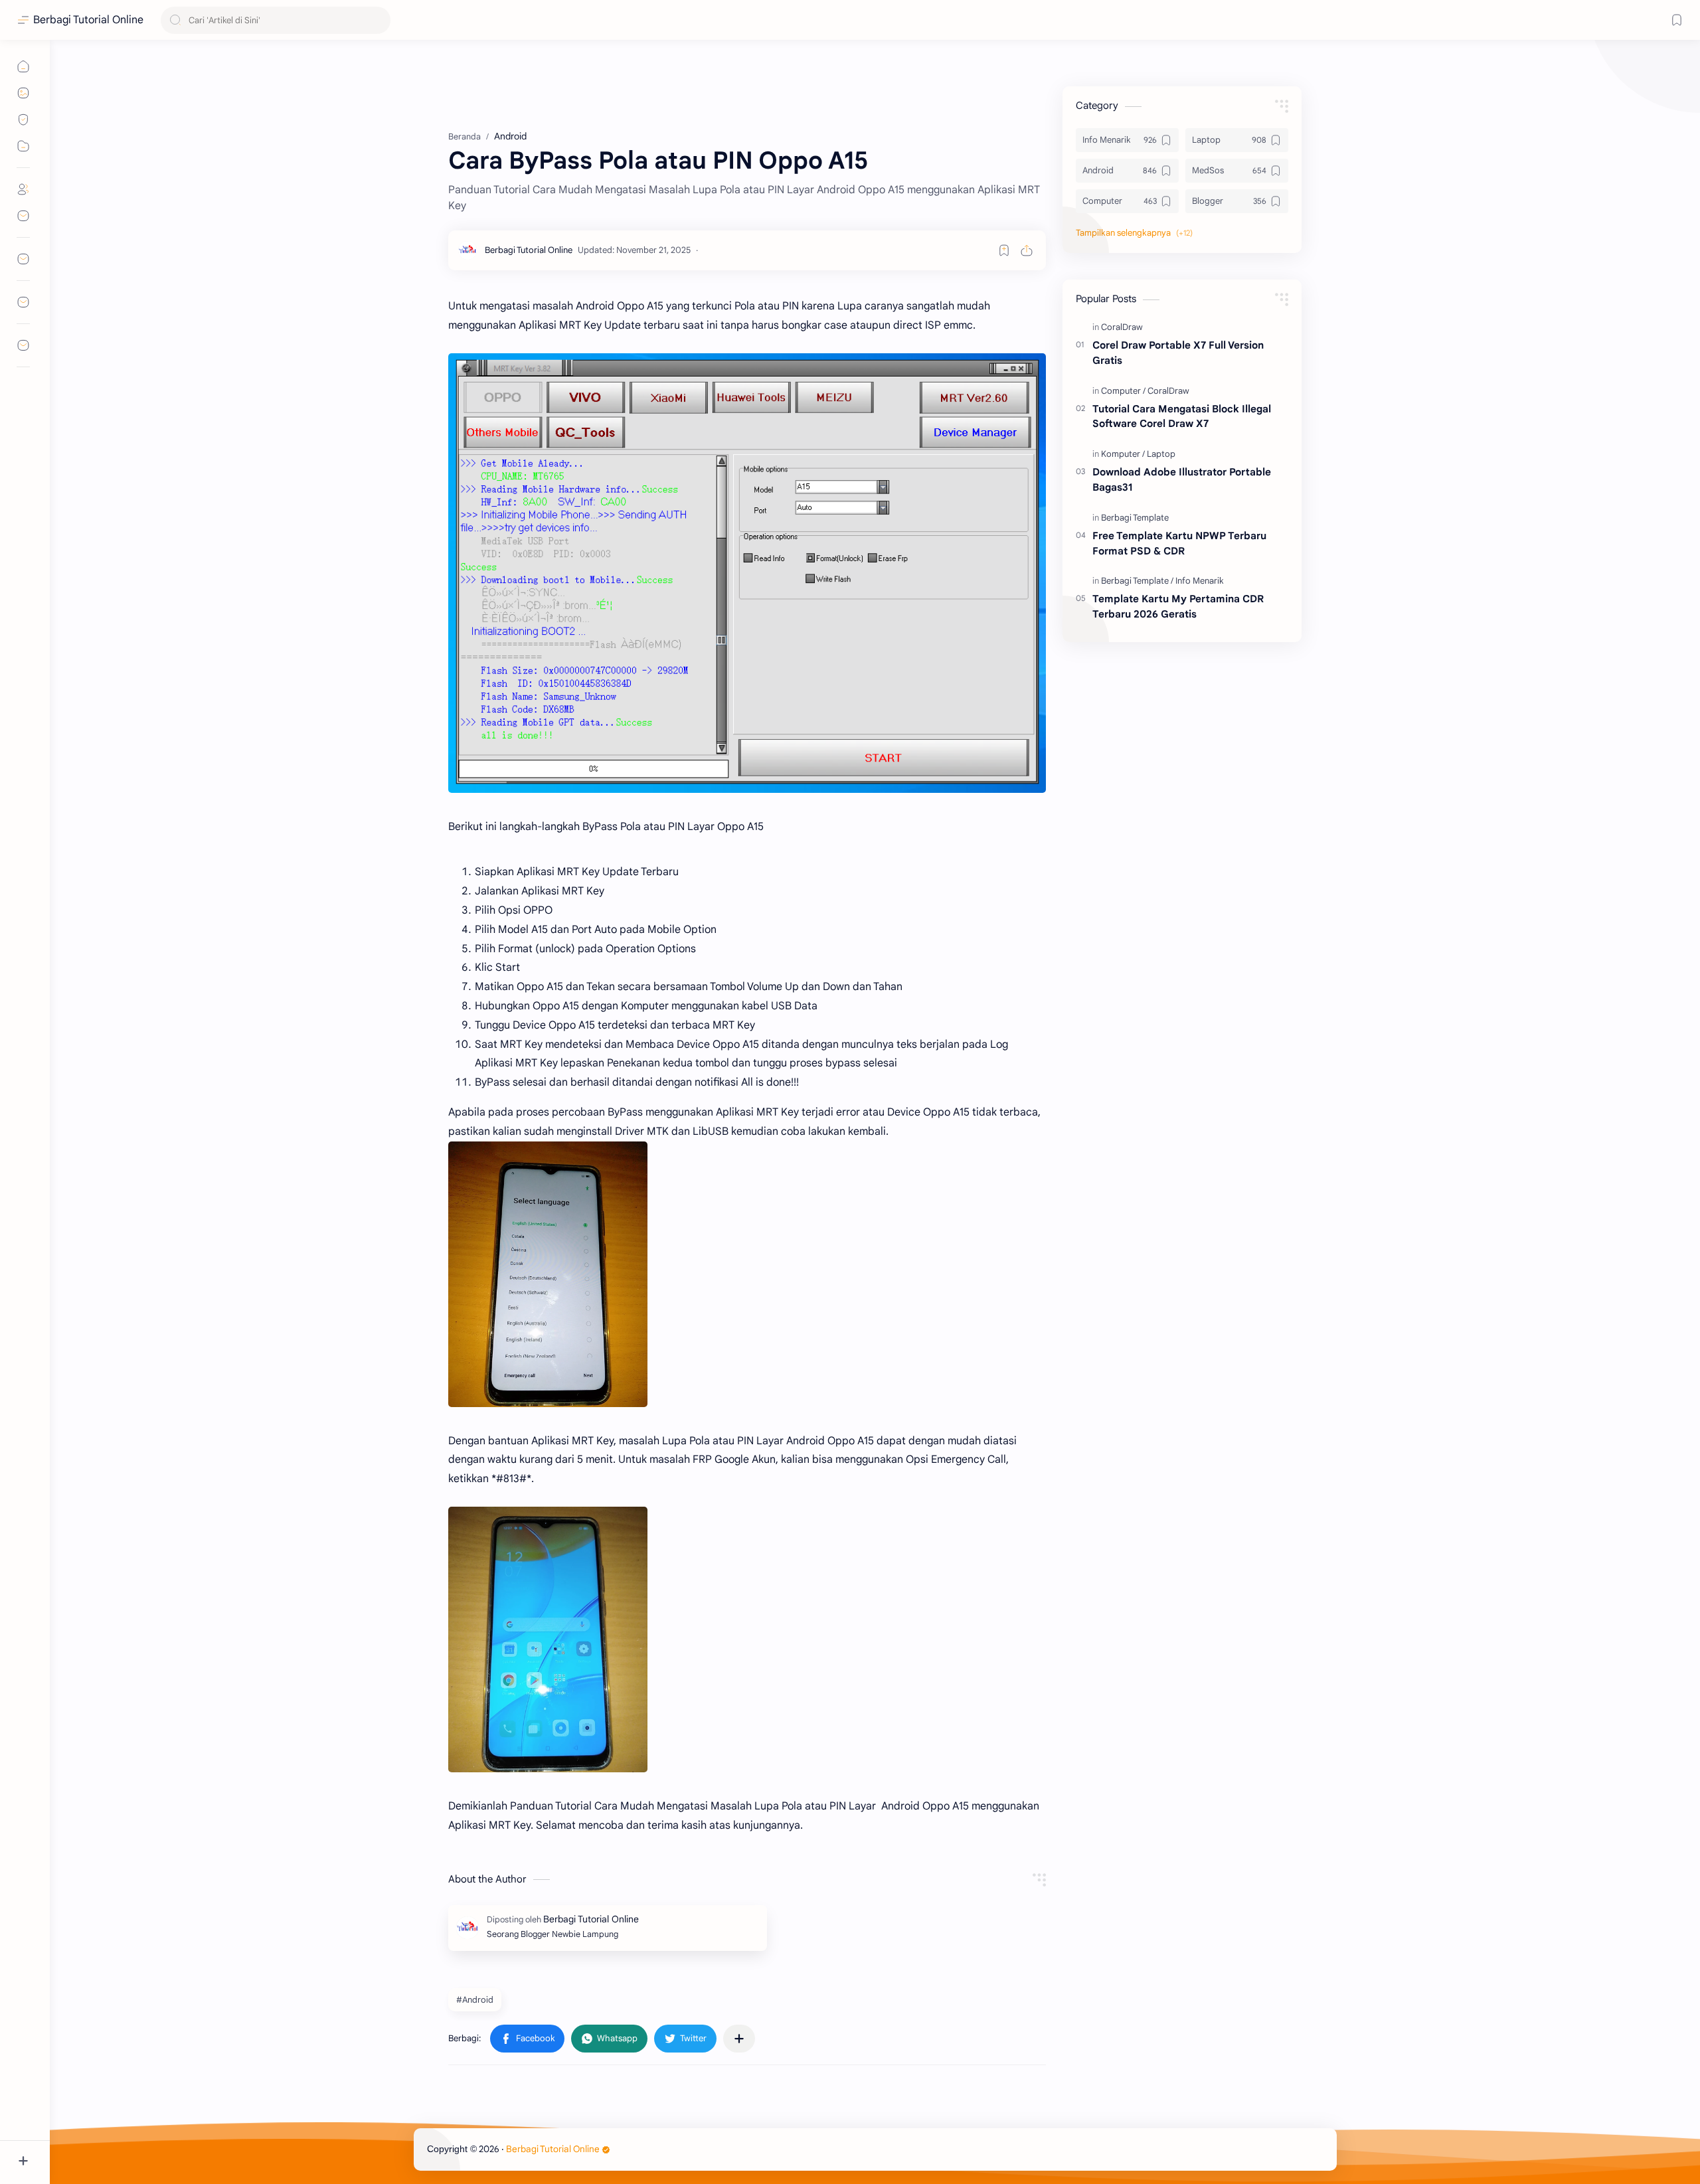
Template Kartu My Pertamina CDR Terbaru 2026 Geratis (1178, 606)
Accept (120, 2134)
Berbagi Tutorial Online (88, 20)
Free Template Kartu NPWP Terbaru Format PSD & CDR (1179, 543)
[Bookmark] (1677, 20)
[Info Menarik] (1200, 581)
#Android (475, 2000)
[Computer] (1123, 391)
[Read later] (1004, 250)
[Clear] (378, 20)
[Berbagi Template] (1135, 518)
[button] (527, 2039)
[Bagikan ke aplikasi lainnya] (739, 2039)
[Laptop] (1161, 454)
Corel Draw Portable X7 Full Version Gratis (1178, 353)
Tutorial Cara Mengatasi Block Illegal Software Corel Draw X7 (1182, 416)
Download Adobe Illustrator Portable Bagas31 (1182, 479)
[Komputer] (1123, 454)
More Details (242, 2134)
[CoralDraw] (1122, 327)
